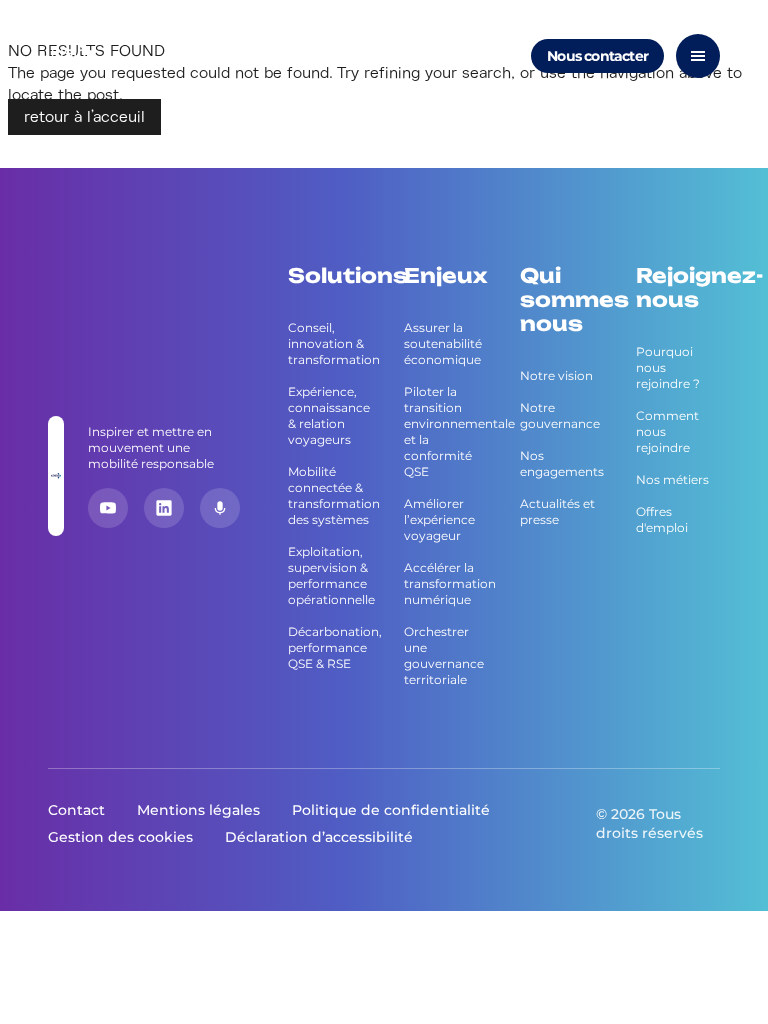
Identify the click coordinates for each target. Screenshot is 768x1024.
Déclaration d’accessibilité (319, 837)
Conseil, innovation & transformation (330, 343)
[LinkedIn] (164, 508)
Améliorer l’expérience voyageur (439, 519)
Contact (76, 810)
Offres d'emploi (662, 519)
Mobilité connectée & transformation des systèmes (330, 495)
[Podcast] (220, 508)
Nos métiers (672, 479)
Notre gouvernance (560, 415)
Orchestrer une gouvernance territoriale (444, 655)
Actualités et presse (557, 511)
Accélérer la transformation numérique (446, 583)
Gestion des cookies (120, 837)
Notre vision (556, 375)
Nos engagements (562, 463)
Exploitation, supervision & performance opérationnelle (330, 575)
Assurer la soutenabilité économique (443, 343)
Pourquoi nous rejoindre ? (668, 367)
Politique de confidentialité (391, 810)
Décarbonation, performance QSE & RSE (330, 647)
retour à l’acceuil (84, 117)
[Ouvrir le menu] (698, 56)
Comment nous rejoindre (667, 431)
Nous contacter (597, 56)
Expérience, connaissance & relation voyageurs (329, 415)
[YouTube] (108, 508)
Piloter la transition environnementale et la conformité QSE (446, 431)
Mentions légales (198, 810)
